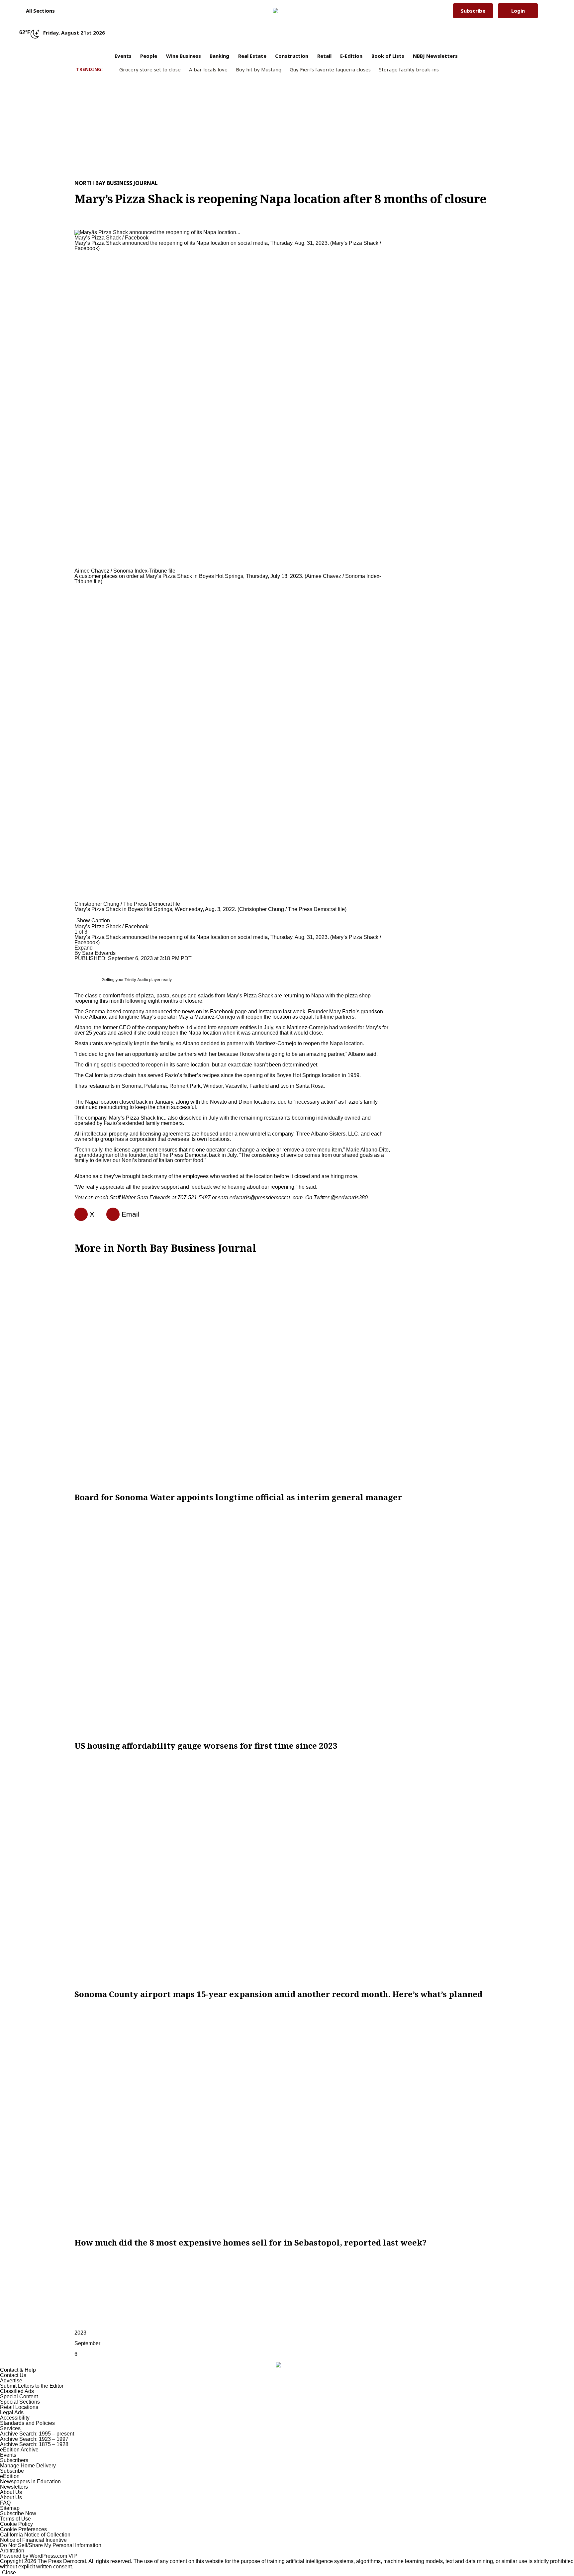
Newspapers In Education (30, 2482)
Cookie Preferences (23, 2529)
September (87, 2343)
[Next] (76, 916)
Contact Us (13, 2375)
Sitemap (10, 2508)
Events (123, 56)
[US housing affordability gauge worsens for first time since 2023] (287, 1621)
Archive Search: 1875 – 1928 (34, 2444)
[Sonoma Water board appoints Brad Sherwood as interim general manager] (287, 1373)
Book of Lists (388, 56)
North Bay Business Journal (116, 183)
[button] (37, 11)
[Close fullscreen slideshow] (76, 224)
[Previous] (76, 229)
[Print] (110, 1214)
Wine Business (184, 56)
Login (518, 11)
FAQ (5, 2503)
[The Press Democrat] (284, 11)
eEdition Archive (19, 2450)
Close (9, 2573)
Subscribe (473, 11)
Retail (324, 56)
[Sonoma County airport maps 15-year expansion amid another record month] (287, 1870)
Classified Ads (17, 2391)
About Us (11, 2492)
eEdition (10, 2476)
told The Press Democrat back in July (193, 1155)
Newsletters (14, 2487)
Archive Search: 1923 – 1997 (34, 2439)
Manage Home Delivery (28, 2466)
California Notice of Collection (35, 2535)
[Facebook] (78, 1214)
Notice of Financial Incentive (33, 2540)
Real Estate (252, 56)
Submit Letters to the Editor (32, 2386)
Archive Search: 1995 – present (37, 2434)
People (149, 56)
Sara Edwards (99, 953)
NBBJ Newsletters (435, 56)
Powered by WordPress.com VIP (39, 2556)
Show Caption (93, 920)
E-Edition (351, 56)
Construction (292, 56)
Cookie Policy (16, 2524)
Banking (219, 56)
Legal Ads (12, 2412)
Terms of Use (15, 2519)
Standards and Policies (27, 2423)
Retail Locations (19, 2407)
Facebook (222, 1012)
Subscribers (14, 2460)
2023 (80, 2333)
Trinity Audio (136, 980)
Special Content (19, 2396)
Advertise (11, 2381)
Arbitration (12, 2551)
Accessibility (15, 2418)
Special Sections (20, 2402)
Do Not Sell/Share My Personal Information (51, 2545)
